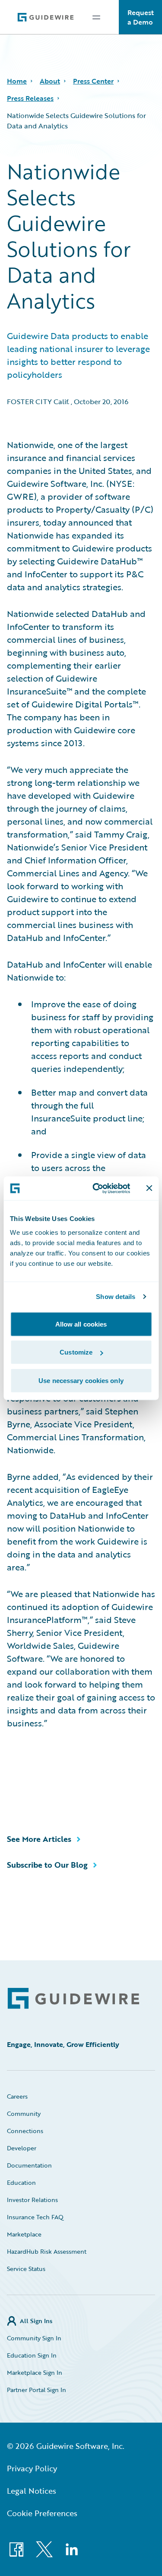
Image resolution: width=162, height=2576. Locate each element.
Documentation (29, 2165)
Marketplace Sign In (35, 2372)
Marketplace (24, 2234)
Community (24, 2113)
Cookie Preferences (42, 2513)
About (50, 81)
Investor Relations (32, 2200)
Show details (116, 1297)
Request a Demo (141, 17)
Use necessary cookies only (81, 1380)
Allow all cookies (81, 1324)
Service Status (26, 2269)
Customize (76, 1352)
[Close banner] (149, 1188)
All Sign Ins (36, 2321)
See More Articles (39, 1839)
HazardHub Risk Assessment (47, 2251)
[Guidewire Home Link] (73, 1998)
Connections (25, 2131)
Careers (17, 2096)
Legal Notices (32, 2491)
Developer (22, 2148)
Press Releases (30, 98)
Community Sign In (34, 2338)
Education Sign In (32, 2355)
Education (21, 2182)
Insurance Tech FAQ (35, 2217)
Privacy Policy (32, 2468)
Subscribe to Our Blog (47, 1865)
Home (17, 81)
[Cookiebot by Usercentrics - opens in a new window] (97, 1188)
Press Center (93, 81)
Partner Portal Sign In (37, 2390)
